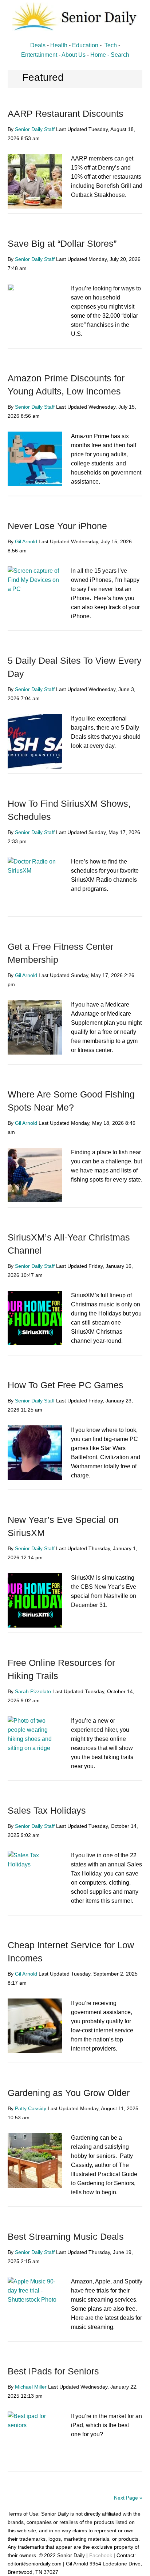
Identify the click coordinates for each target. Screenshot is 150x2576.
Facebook (101, 2555)
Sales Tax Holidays (47, 1810)
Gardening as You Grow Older (69, 2093)
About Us (74, 55)
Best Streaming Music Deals (66, 2236)
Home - (100, 55)
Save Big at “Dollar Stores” (62, 243)
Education (85, 45)
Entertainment (39, 55)
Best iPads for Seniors (53, 2371)
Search (120, 55)
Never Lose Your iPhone (57, 526)
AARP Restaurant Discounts (66, 114)
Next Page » (128, 2498)
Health (59, 45)
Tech (111, 45)
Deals (38, 45)
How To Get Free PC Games (66, 1385)
